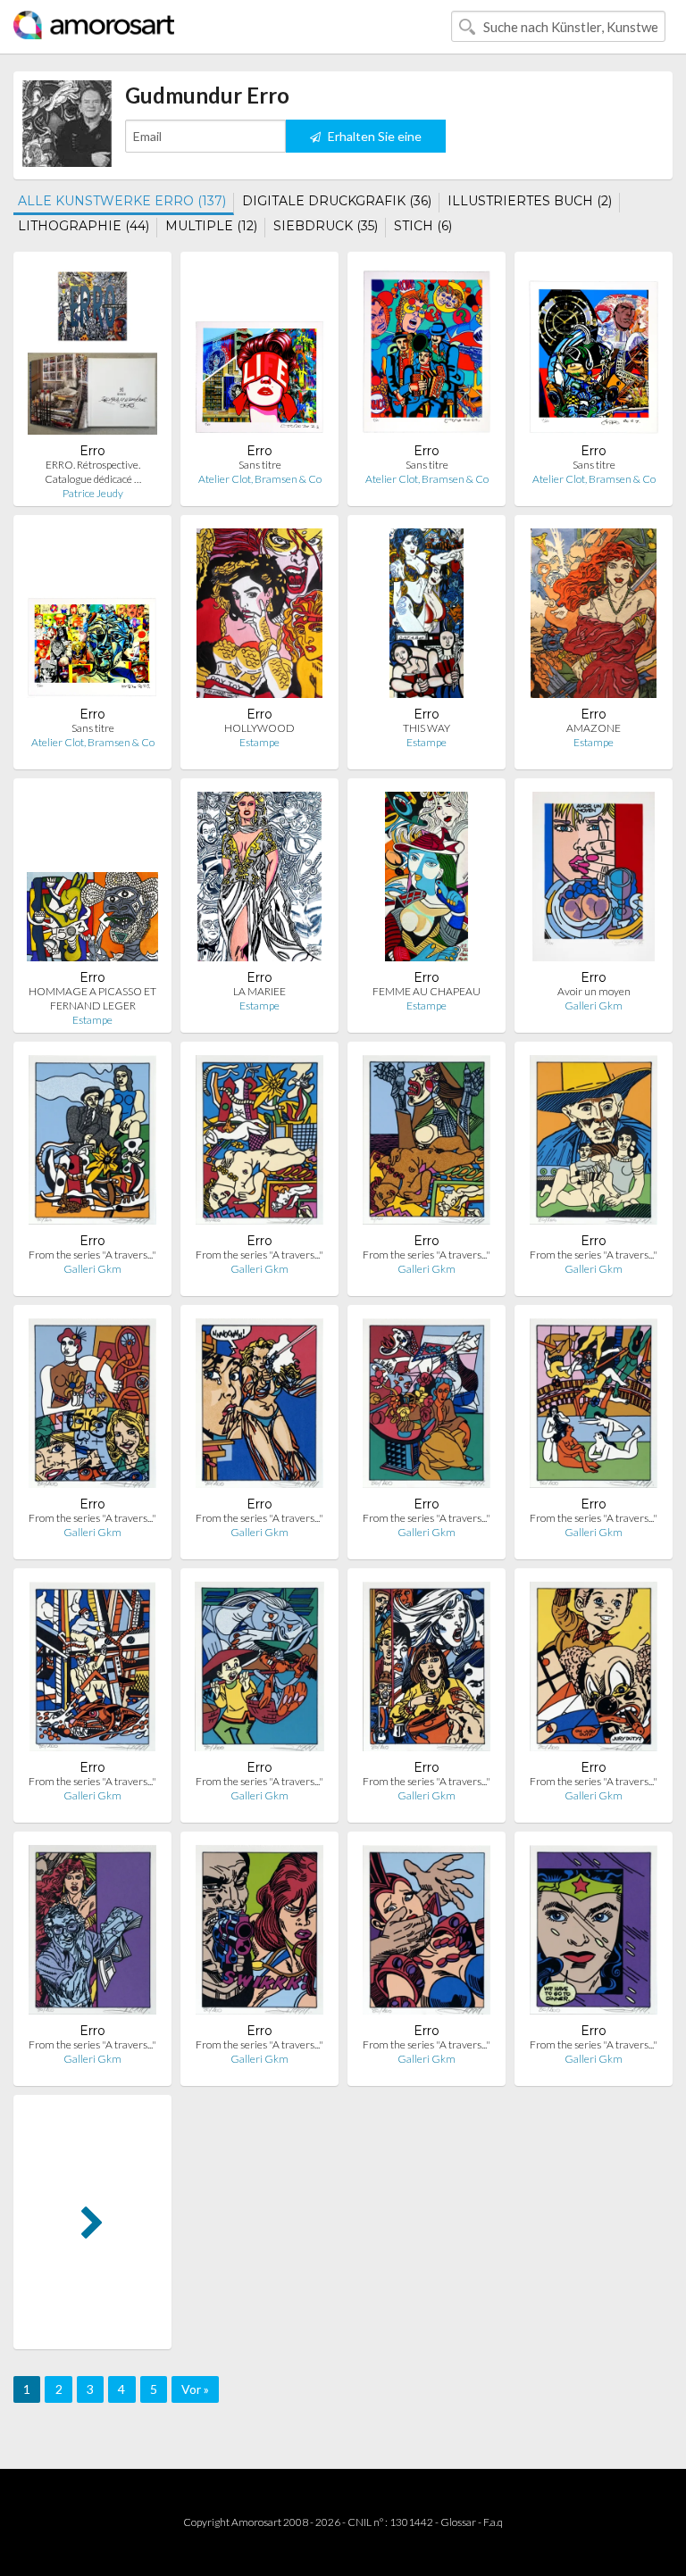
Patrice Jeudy (93, 493)
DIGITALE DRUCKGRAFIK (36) (337, 201)
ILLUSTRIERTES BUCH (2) (530, 201)
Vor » (195, 2389)
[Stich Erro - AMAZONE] (594, 617)
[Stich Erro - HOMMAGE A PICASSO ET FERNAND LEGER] (92, 881)
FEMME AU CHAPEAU (427, 991)
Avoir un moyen (594, 991)
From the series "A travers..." (92, 1255)
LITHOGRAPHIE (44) (84, 226)
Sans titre (260, 465)
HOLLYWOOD (259, 728)
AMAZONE (594, 728)
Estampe (259, 742)
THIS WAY (427, 728)
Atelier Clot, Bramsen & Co (260, 479)
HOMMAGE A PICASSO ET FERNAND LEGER (92, 998)
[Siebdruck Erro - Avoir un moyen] (594, 881)
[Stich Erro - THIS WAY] (427, 617)
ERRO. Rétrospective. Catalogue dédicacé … (93, 472)
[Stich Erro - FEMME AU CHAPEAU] (427, 881)
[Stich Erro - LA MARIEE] (260, 881)
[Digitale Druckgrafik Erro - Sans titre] (259, 354)
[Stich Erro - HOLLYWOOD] (259, 617)
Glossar (458, 2522)
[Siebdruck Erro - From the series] (92, 1144)
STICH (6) (423, 226)
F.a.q (493, 2522)
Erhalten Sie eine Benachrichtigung (369, 141)
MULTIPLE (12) (211, 226)
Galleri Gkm (594, 1005)
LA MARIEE (259, 991)
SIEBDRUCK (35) (326, 226)
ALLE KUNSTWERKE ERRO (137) (122, 201)
